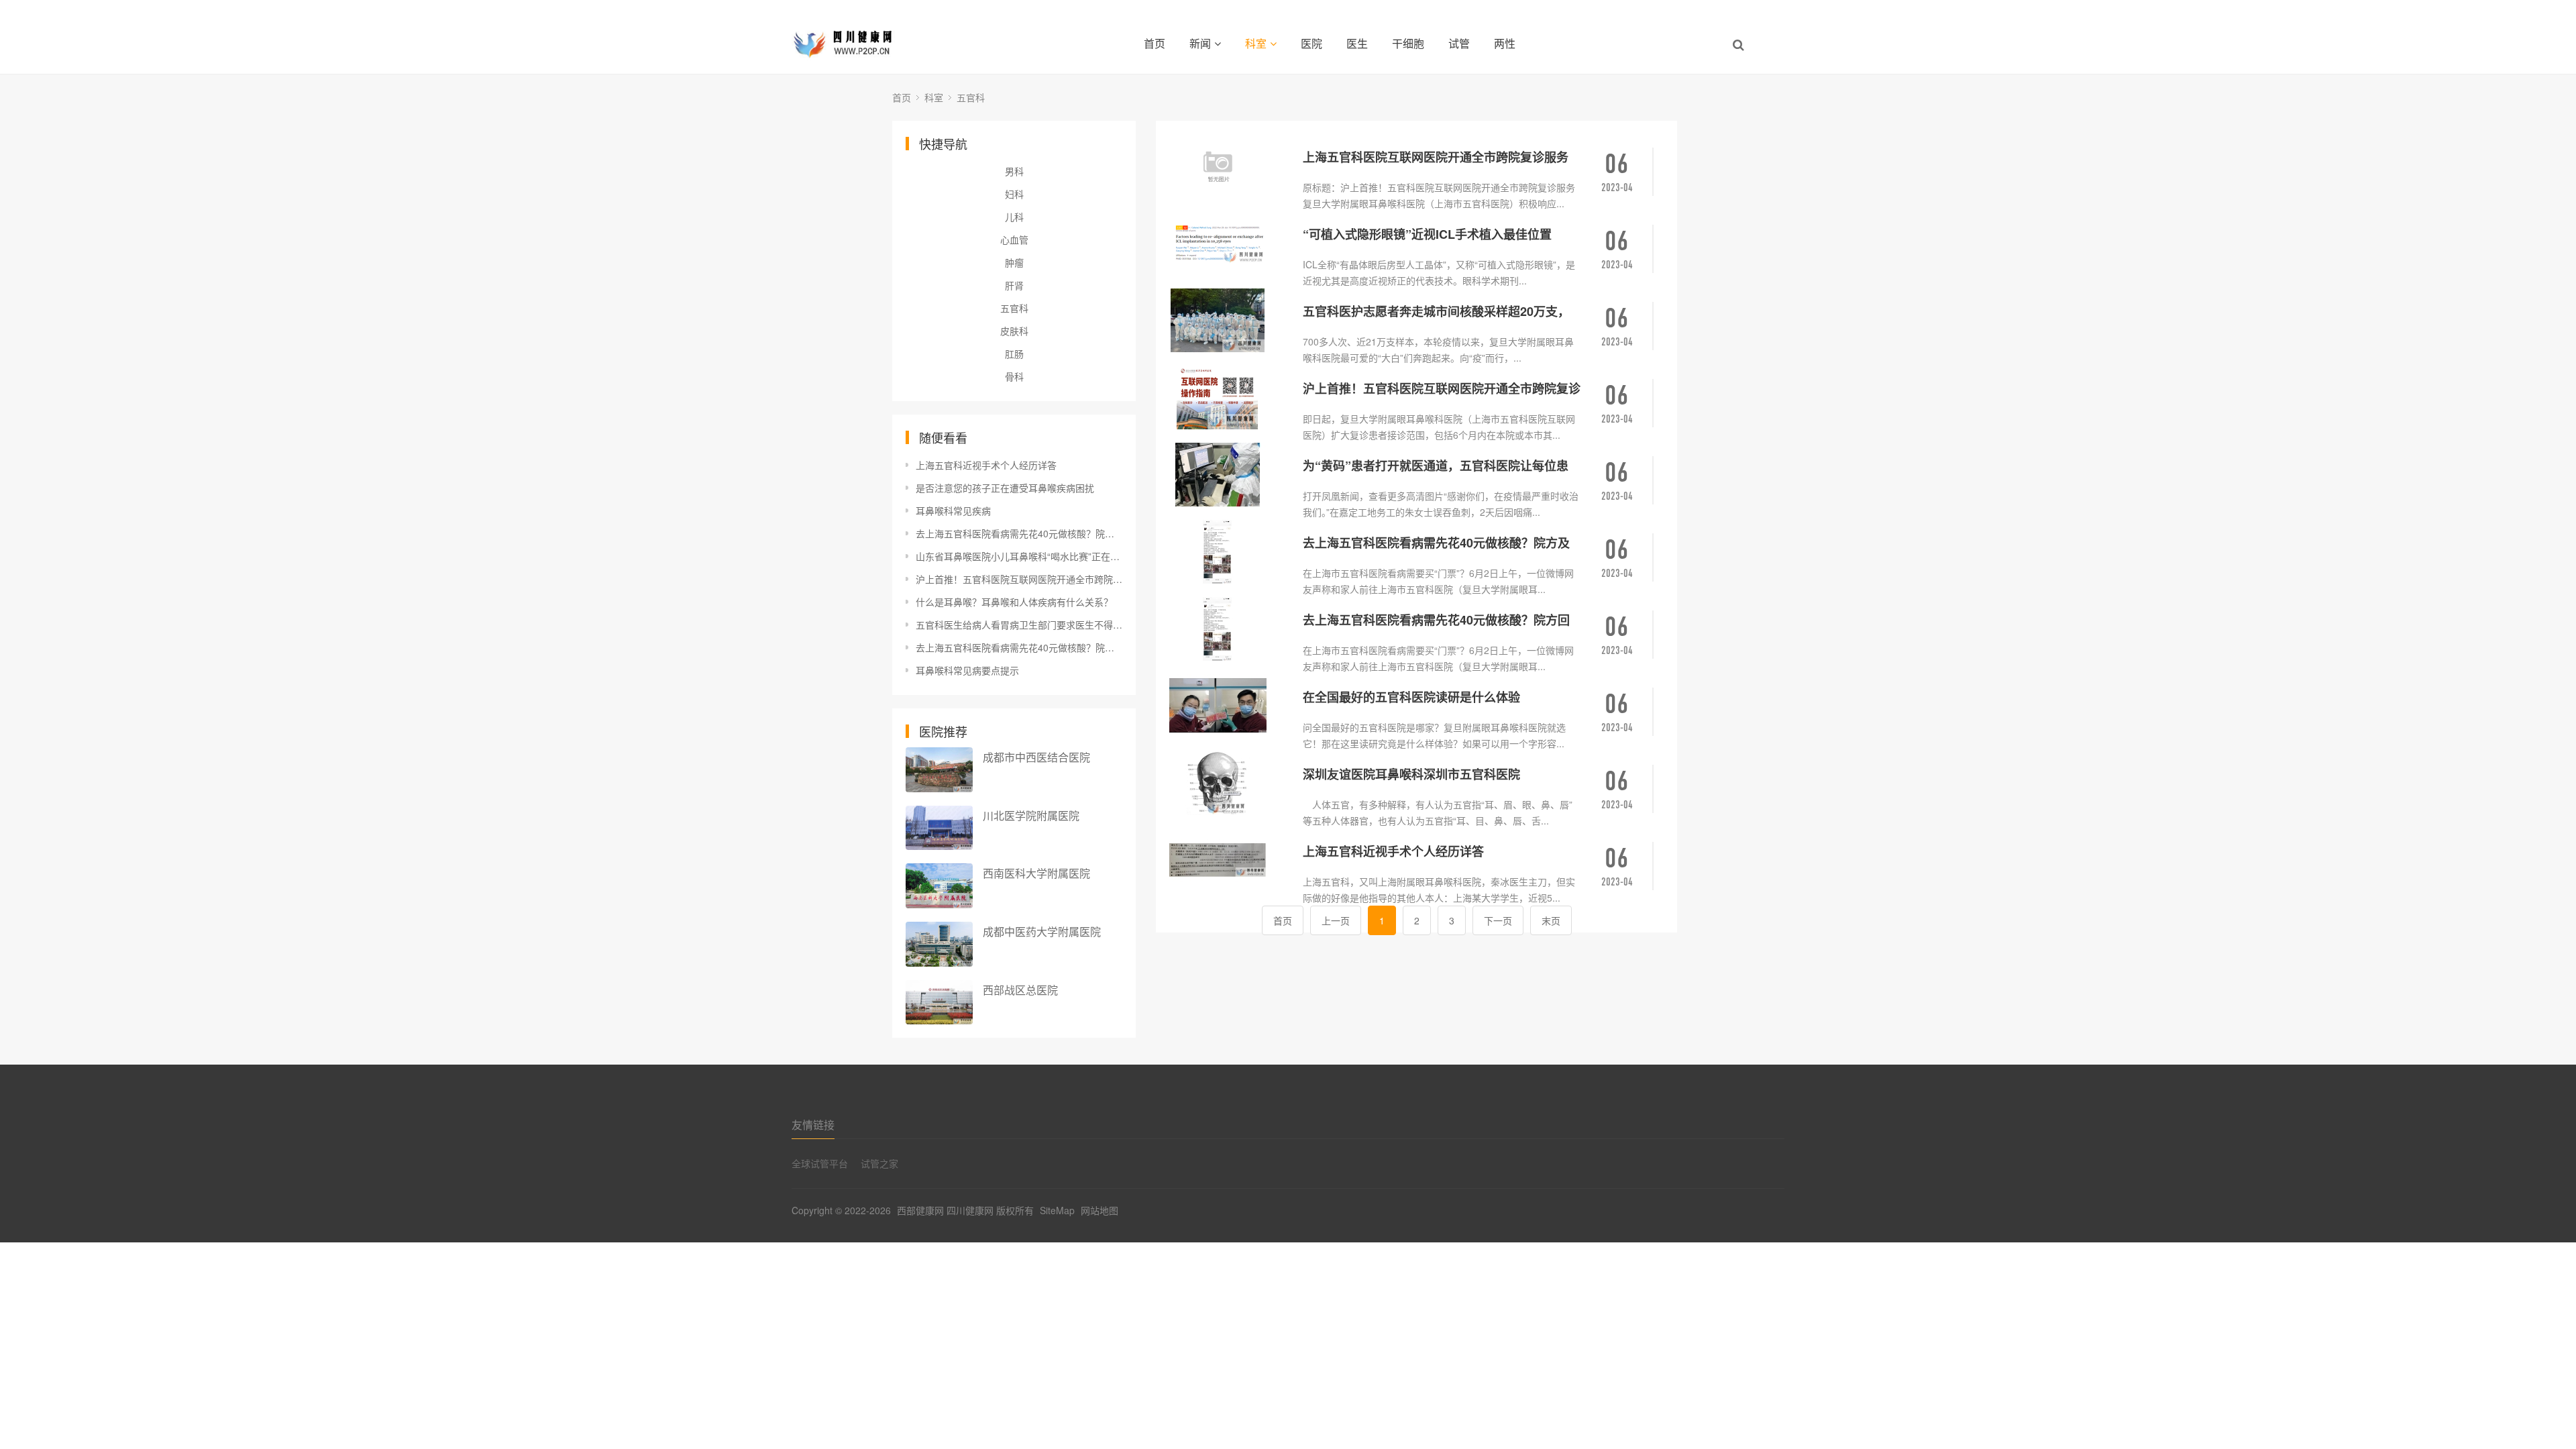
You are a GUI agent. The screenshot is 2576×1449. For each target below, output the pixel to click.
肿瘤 (1014, 262)
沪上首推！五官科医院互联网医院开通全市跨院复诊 (1442, 388)
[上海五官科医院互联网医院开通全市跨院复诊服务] (1231, 166)
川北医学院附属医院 (1031, 815)
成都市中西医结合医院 (1036, 757)
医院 (1311, 43)
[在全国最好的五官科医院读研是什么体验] (1231, 706)
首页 (1155, 43)
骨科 (1014, 376)
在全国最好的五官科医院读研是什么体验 (1411, 697)
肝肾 (1014, 285)
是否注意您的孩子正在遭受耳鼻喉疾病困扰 (1005, 488)
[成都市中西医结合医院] (939, 770)
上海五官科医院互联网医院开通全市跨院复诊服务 (1436, 157)
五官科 (971, 97)
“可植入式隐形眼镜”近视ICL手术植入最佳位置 (1427, 234)
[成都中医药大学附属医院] (939, 944)
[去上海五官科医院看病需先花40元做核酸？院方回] (1231, 629)
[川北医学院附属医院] (939, 828)
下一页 (1498, 920)
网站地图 (1099, 1210)
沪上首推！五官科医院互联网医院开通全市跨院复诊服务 (1019, 579)
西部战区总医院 (1020, 990)
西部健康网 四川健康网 (945, 1210)
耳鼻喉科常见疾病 (953, 511)
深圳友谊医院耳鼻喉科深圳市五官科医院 (1411, 774)
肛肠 (1014, 354)
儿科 (1014, 217)
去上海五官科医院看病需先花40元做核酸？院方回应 (1019, 647)
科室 (1256, 43)
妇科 (1014, 194)
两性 (1505, 43)
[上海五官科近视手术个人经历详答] (1231, 860)
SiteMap (1057, 1210)
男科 (1014, 171)
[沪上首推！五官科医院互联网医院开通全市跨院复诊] (1231, 397)
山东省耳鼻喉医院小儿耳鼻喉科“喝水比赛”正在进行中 (1019, 556)
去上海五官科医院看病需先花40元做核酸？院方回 (1436, 620)
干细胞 (1408, 43)
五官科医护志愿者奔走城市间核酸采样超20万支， (1436, 311)
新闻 (1200, 43)
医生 (1357, 43)
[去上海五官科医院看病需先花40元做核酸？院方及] (1231, 552)
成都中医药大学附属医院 (1042, 931)
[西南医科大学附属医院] (939, 886)
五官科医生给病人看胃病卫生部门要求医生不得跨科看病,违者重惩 (1019, 625)
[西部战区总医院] (939, 1003)
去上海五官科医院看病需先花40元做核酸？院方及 (1436, 543)
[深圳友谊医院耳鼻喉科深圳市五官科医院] (1231, 783)
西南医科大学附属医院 (1036, 873)
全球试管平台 (820, 1163)
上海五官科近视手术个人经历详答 (986, 465)
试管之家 (879, 1163)
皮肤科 (1014, 331)
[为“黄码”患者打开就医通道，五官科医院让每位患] (1231, 475)
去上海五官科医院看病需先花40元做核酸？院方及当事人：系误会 (1019, 533)
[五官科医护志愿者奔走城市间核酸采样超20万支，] (1231, 320)
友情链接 (813, 1125)
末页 (1551, 920)
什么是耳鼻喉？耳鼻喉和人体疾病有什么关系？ (1014, 602)
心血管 (1014, 239)
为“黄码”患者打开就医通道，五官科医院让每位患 (1436, 466)
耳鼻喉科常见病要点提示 (967, 670)
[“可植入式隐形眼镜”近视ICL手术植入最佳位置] (1231, 243)
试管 (1459, 43)
